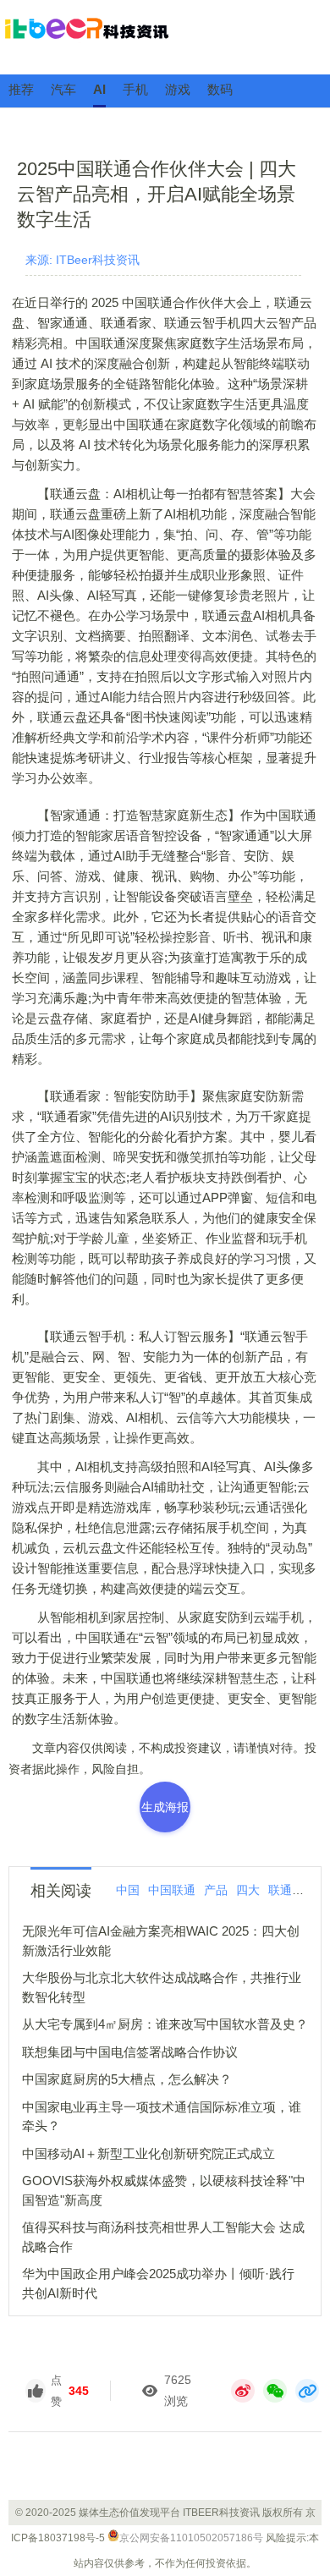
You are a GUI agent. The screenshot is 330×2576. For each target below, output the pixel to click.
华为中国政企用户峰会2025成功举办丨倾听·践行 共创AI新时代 (158, 2283)
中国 (128, 1890)
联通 (280, 1890)
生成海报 (165, 1807)
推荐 (21, 89)
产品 (216, 1890)
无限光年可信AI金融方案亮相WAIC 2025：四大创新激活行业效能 (161, 1941)
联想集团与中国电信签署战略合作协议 (130, 2052)
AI (99, 89)
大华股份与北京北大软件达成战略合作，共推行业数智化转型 (162, 1987)
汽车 (63, 89)
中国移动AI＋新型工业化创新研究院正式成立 (148, 2153)
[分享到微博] (243, 2391)
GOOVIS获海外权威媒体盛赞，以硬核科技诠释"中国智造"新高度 (164, 2190)
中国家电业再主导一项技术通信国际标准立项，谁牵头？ (162, 2117)
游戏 (178, 89)
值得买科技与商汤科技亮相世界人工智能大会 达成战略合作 (163, 2237)
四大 (248, 1890)
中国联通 (172, 1890)
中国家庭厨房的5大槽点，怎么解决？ (127, 2079)
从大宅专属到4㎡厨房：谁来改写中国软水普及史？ (165, 2024)
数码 (220, 89)
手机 (135, 89)
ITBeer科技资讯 (165, 36)
